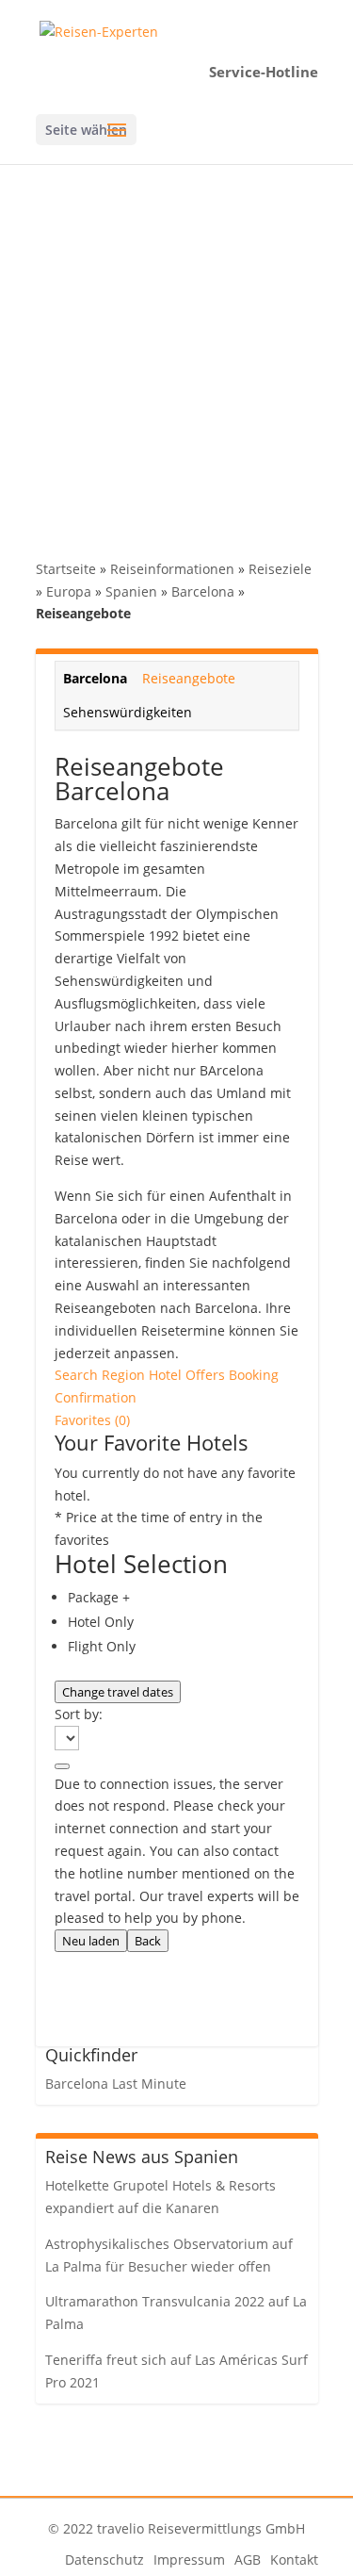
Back (148, 1941)
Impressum (189, 2560)
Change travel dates (118, 1692)
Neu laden (91, 1941)
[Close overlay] (62, 1766)
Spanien (131, 591)
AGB (248, 2560)
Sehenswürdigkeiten (128, 712)
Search (78, 1375)
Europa (69, 591)
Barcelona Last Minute (116, 2084)
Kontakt (294, 2560)
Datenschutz (104, 2560)
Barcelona (203, 591)
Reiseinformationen (172, 569)
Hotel (167, 1375)
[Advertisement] (176, 350)
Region (125, 1375)
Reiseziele (280, 569)
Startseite (66, 569)
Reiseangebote (189, 678)
